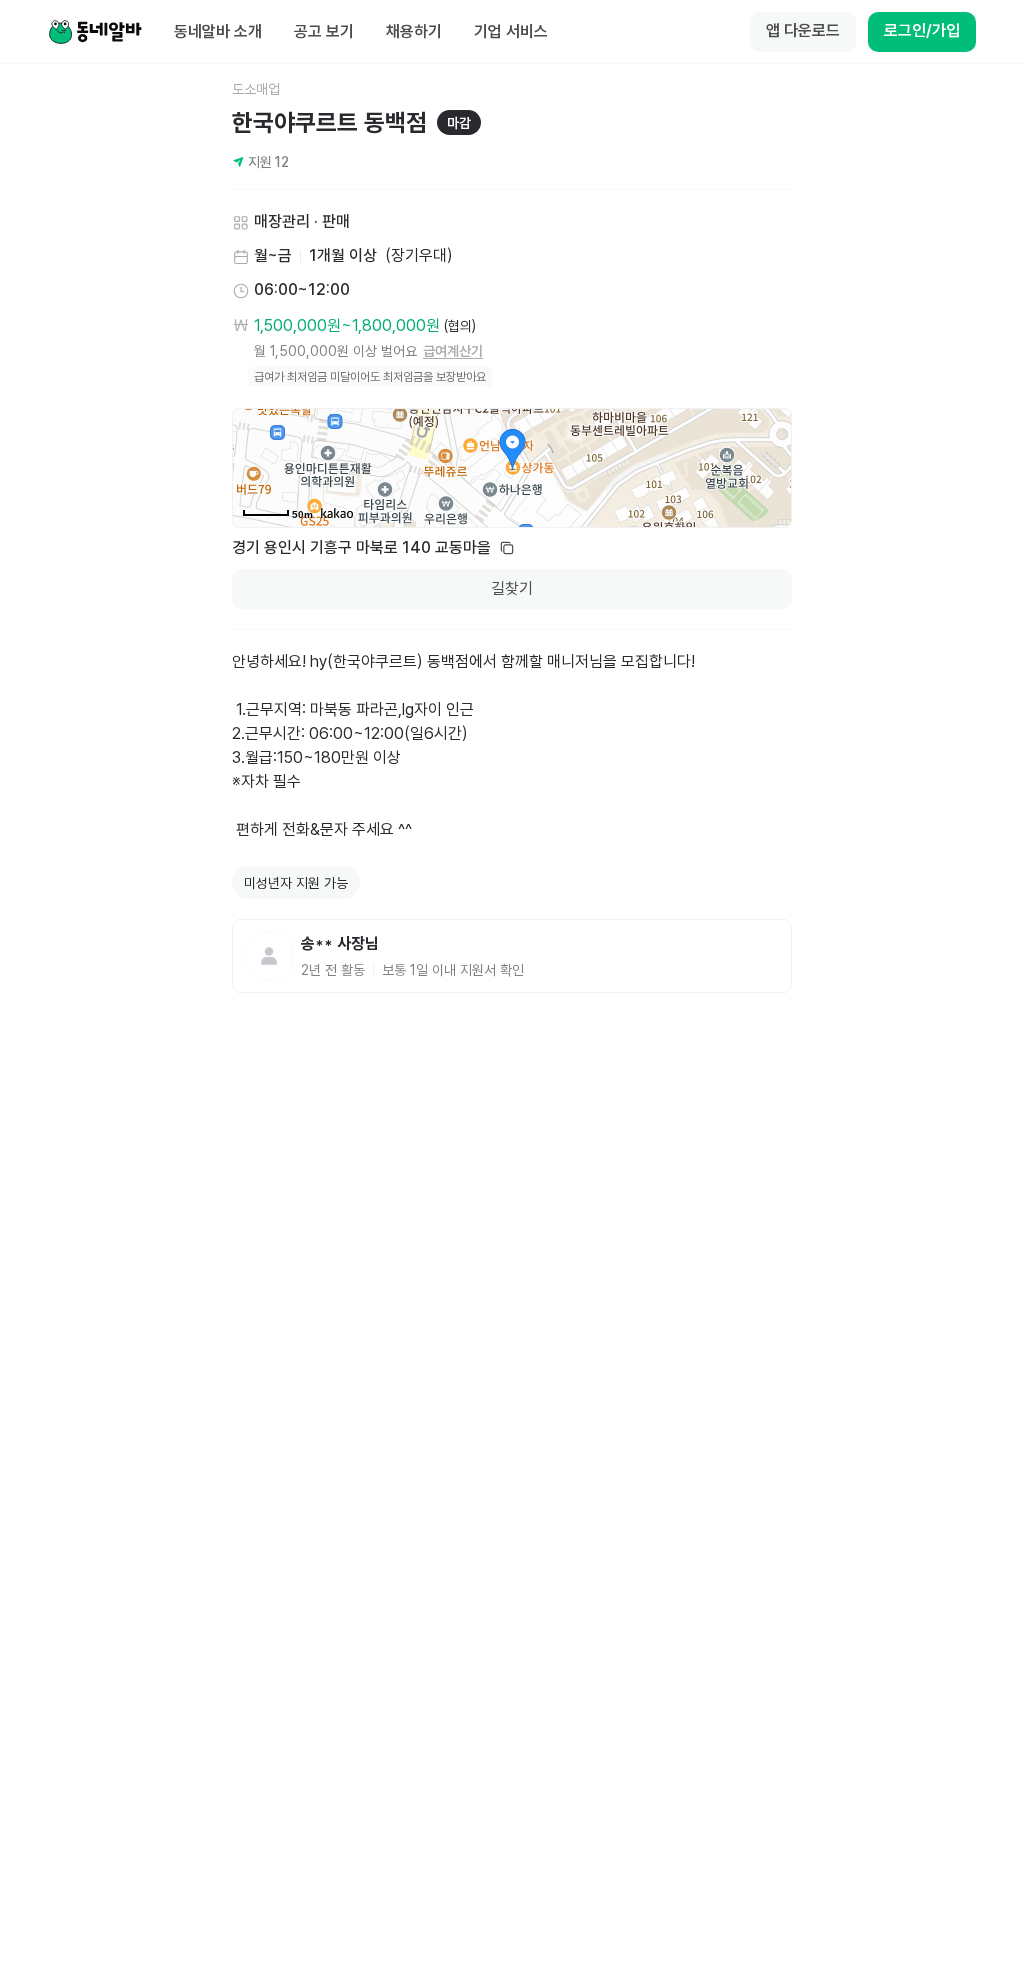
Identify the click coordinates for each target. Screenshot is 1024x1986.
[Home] (95, 32)
